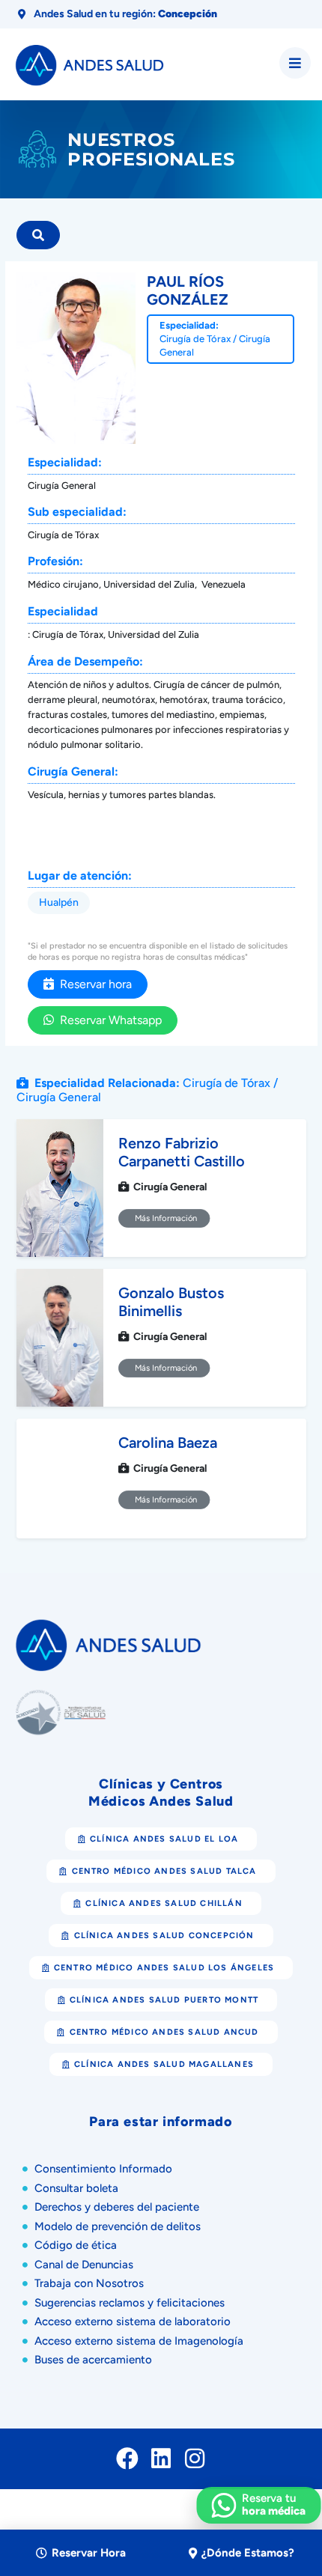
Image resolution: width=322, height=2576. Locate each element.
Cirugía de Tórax (195, 339)
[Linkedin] (161, 2458)
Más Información (164, 1219)
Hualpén (59, 902)
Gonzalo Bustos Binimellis (171, 1302)
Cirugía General (59, 1097)
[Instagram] (195, 2458)
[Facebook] (127, 2458)
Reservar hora (93, 984)
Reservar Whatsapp (108, 1020)
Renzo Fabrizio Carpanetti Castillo (182, 1152)
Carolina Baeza (168, 1443)
